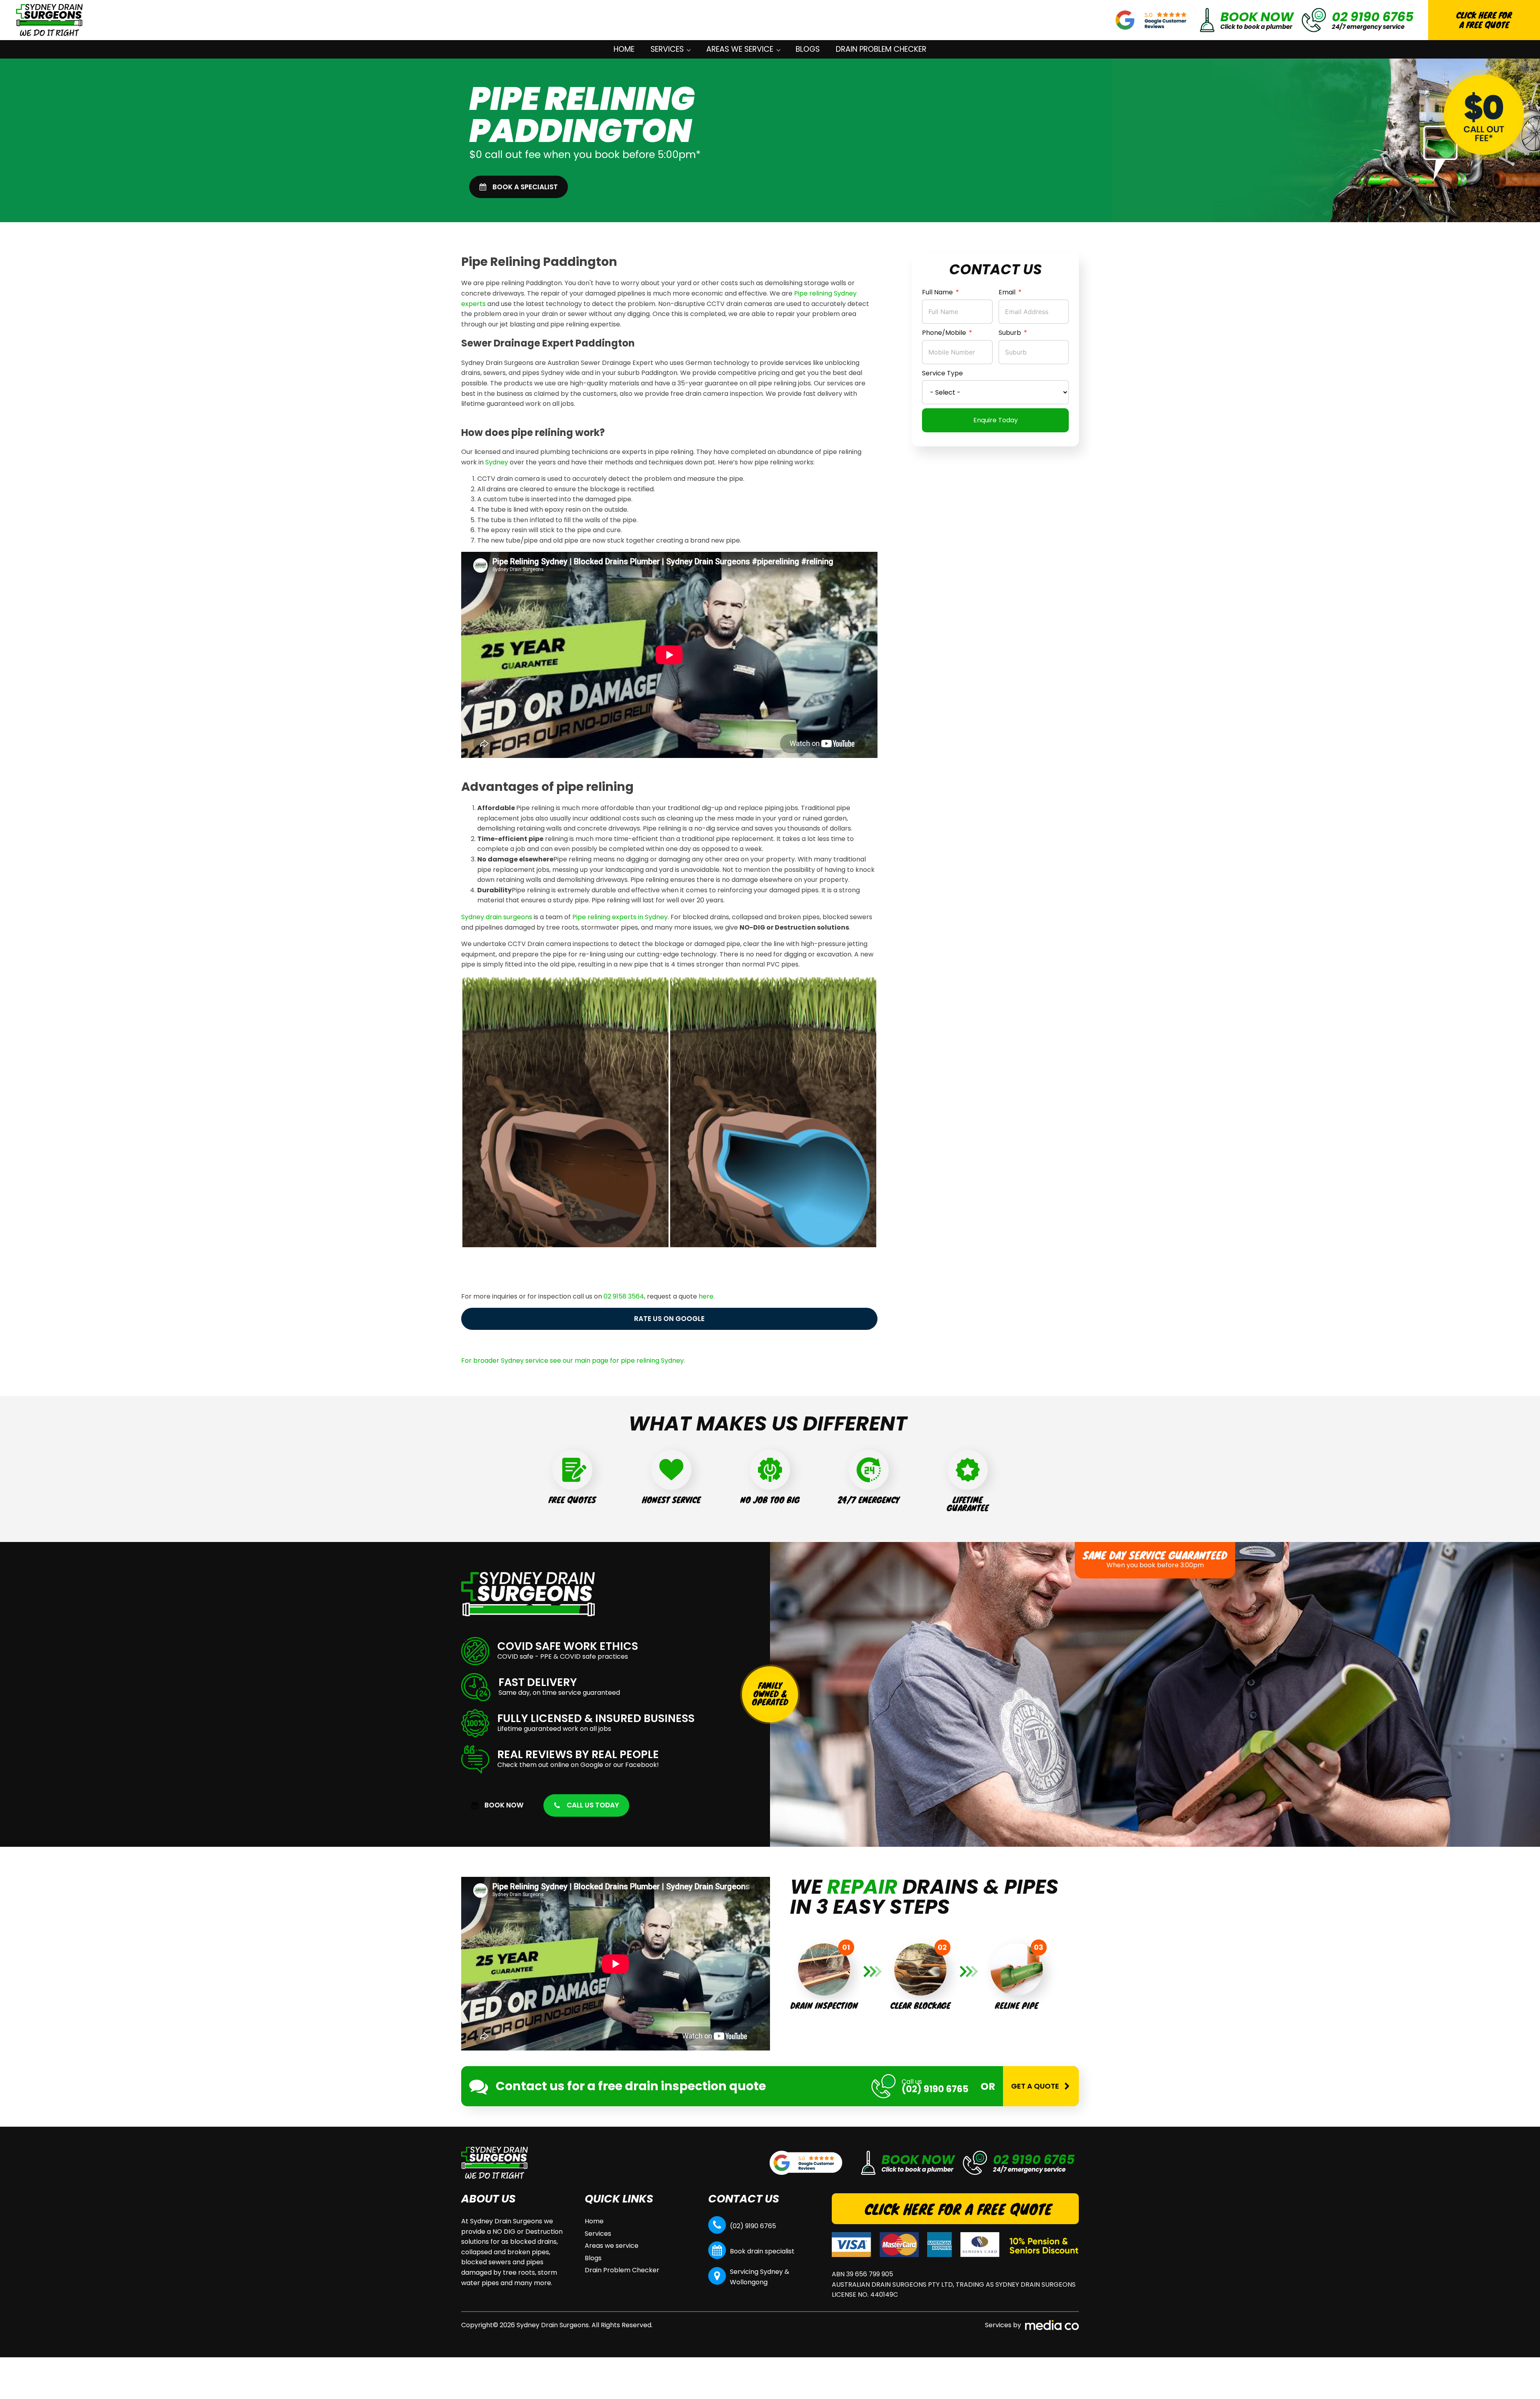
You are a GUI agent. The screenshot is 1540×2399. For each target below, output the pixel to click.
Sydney (497, 462)
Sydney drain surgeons (497, 917)
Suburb (1010, 333)
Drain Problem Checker (881, 49)
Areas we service (740, 49)
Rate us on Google (669, 1319)
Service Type (942, 373)
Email (1007, 292)
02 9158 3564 (624, 1296)
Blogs (808, 49)
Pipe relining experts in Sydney (620, 917)
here (706, 1296)
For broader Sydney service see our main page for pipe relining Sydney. (573, 1361)
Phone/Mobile (944, 333)
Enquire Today (996, 420)
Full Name (937, 292)
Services (667, 49)
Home (624, 49)
